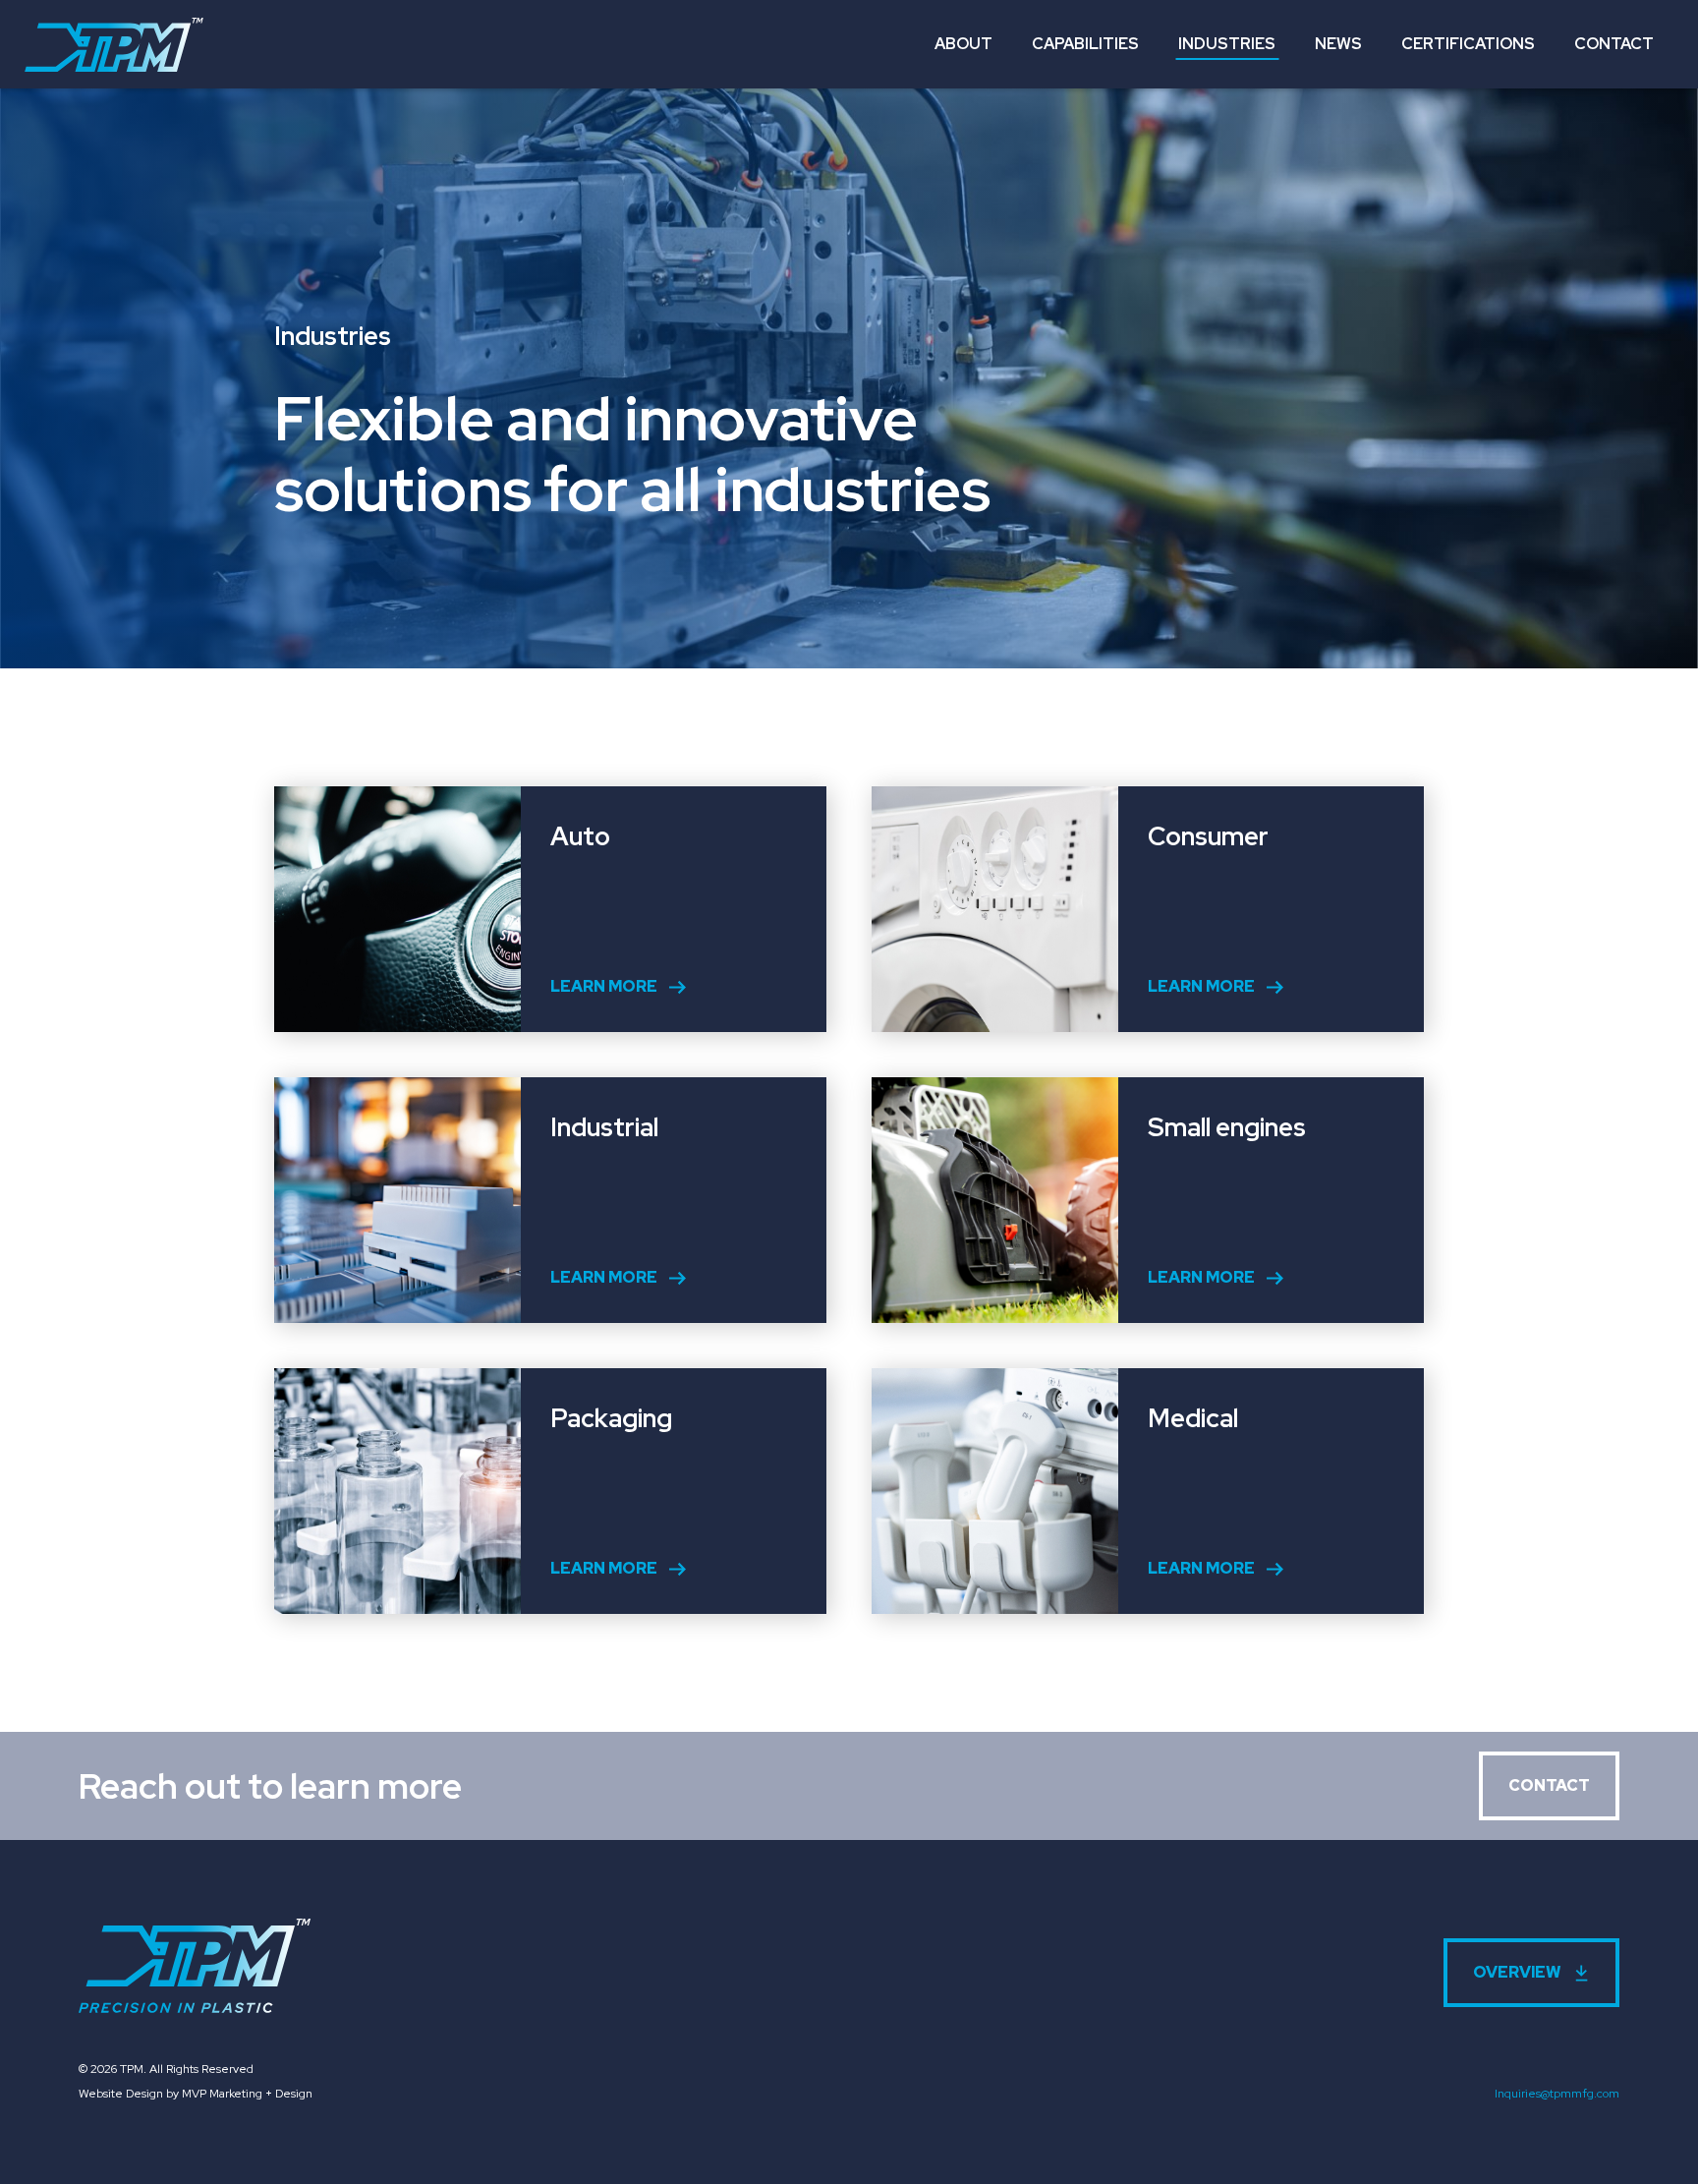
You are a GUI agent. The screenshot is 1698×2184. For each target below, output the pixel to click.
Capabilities (1085, 44)
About (963, 44)
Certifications (1468, 44)
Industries (1227, 44)
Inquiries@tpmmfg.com (1557, 2094)
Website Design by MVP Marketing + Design (196, 2094)
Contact (1614, 44)
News (1338, 44)
